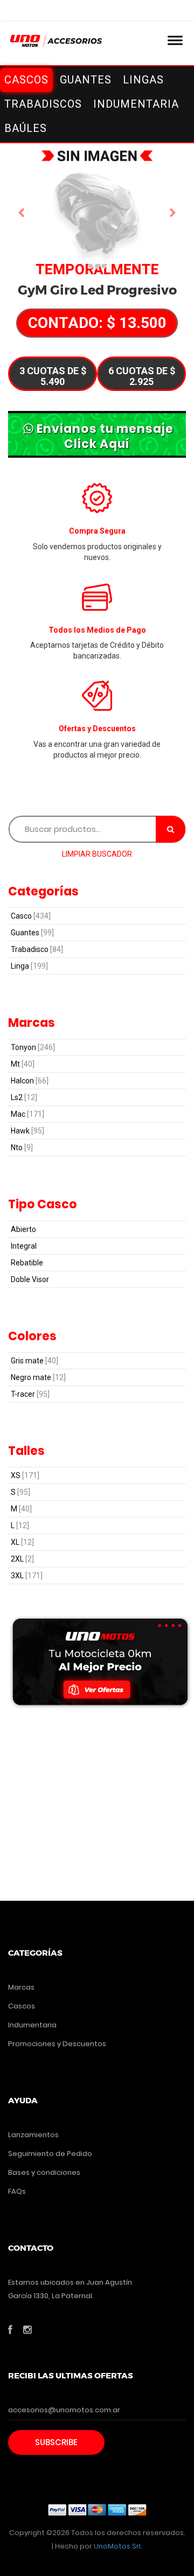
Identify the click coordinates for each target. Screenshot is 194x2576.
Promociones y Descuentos (57, 2044)
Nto (22, 1147)
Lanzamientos (33, 2135)
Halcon (30, 1081)
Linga (29, 966)
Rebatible (27, 1263)
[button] (22, 213)
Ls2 (24, 1097)
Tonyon (33, 1047)
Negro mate (38, 1377)
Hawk (27, 1131)
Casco (31, 916)
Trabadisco (37, 949)
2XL (22, 1559)
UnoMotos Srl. (118, 2546)
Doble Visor (30, 1279)
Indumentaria (32, 2025)
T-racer (30, 1394)
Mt (23, 1064)
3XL (27, 1576)
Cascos (22, 2006)
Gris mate (34, 1361)
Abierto (23, 1229)
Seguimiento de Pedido (50, 2154)
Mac (27, 1114)
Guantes (32, 933)
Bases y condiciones (44, 2172)
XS (25, 1475)
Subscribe (56, 2442)
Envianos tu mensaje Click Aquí (105, 436)
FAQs (17, 2191)
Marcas (21, 1987)
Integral (24, 1246)
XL (22, 1542)
